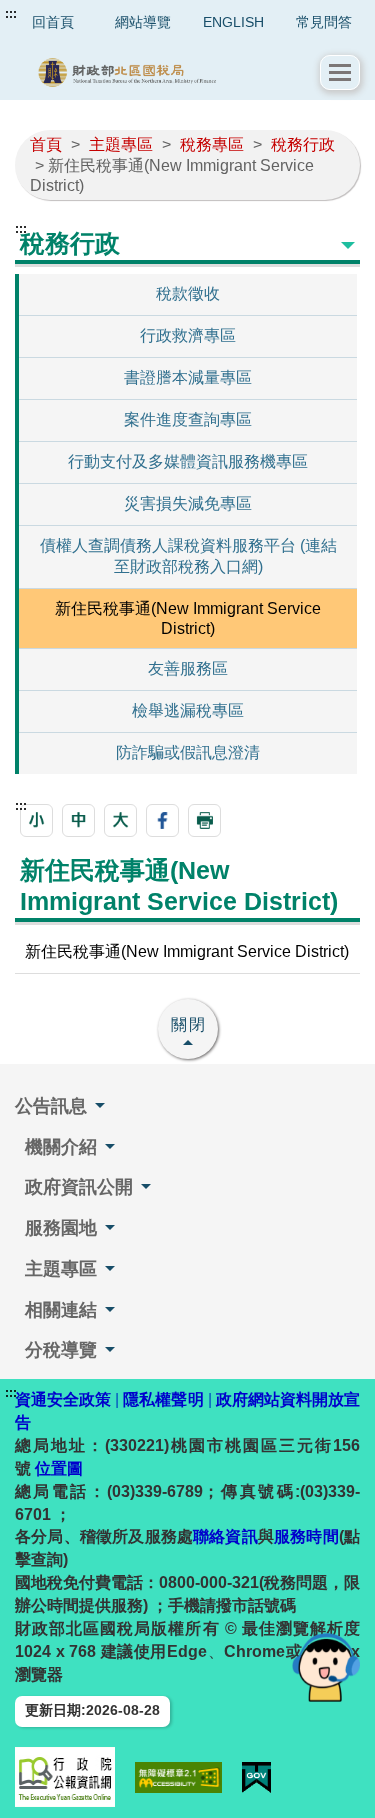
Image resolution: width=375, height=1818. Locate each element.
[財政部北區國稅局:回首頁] (168, 72)
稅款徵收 (188, 293)
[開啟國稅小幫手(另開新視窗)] (326, 1666)
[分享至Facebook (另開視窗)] (162, 820)
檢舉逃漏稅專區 (188, 710)
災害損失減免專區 (188, 503)
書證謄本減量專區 (188, 377)
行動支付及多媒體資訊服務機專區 (188, 461)
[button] (340, 72)
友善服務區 (188, 668)
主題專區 (121, 144)
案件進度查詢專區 (188, 419)
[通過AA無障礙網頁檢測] (178, 1777)
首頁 (46, 144)
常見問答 (324, 22)
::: (11, 14)
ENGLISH (233, 22)
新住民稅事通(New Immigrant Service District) (188, 618)
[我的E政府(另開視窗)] (257, 1777)
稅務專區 (212, 144)
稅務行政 (303, 144)
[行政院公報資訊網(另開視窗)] (65, 1777)
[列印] (204, 820)
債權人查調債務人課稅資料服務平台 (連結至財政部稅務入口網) (188, 556)
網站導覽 (143, 22)
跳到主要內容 (53, 14)
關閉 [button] (189, 1024)
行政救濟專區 (188, 335)
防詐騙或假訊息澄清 (188, 752)
